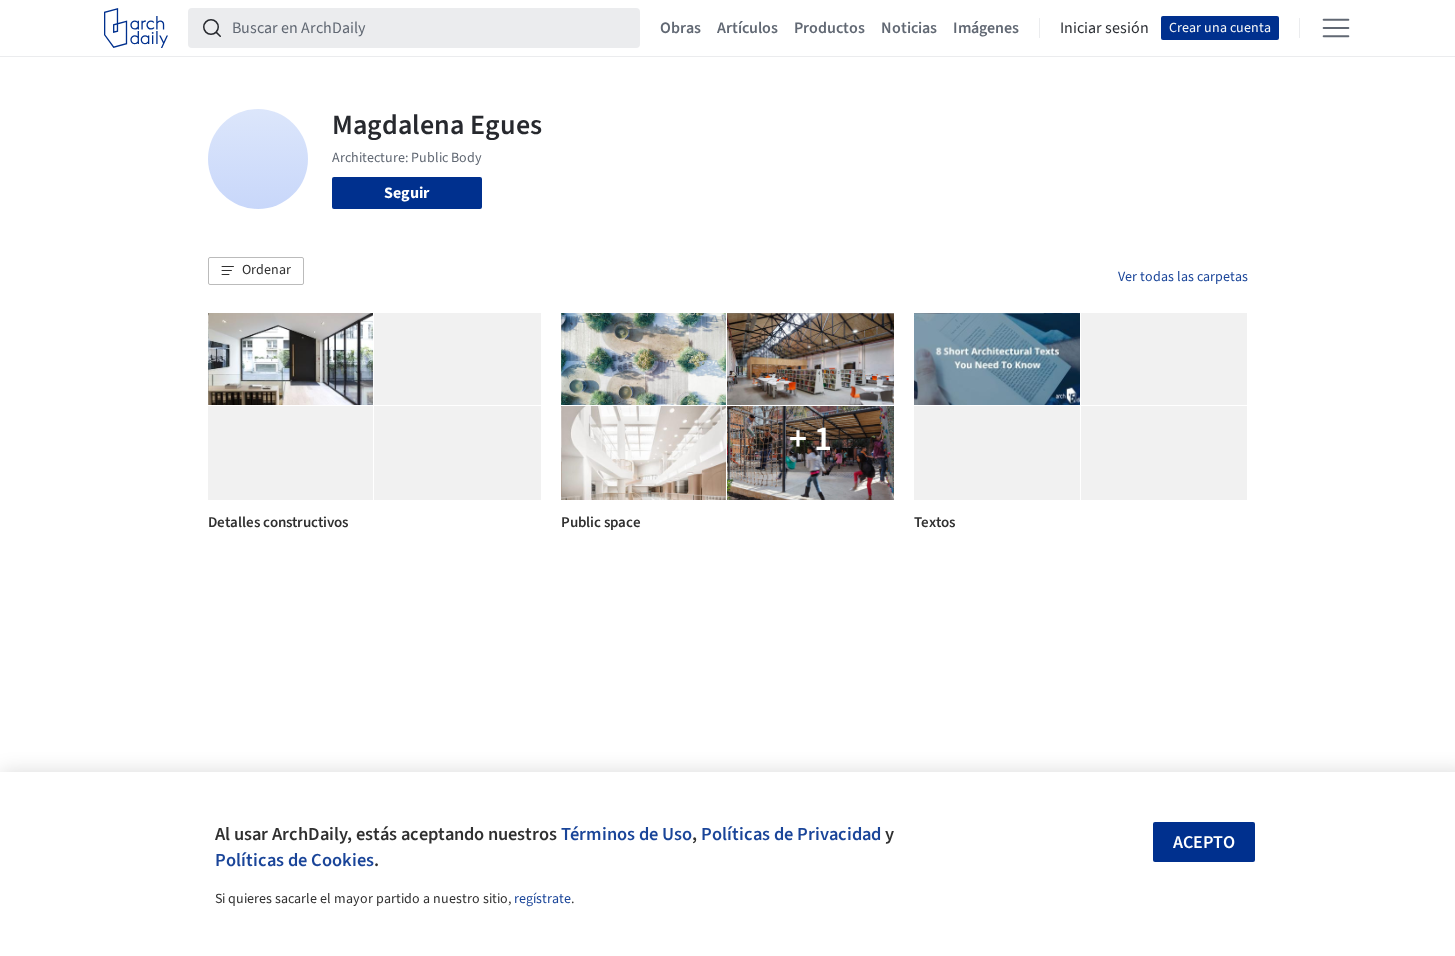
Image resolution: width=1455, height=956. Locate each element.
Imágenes (986, 28)
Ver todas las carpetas (1183, 277)
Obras (680, 28)
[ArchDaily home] (136, 28)
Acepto (1204, 842)
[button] (256, 271)
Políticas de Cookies (294, 860)
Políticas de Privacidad (791, 834)
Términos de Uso (626, 834)
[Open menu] (1336, 28)
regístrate (542, 899)
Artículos (747, 28)
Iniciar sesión (1104, 28)
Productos (829, 28)
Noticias (909, 28)
